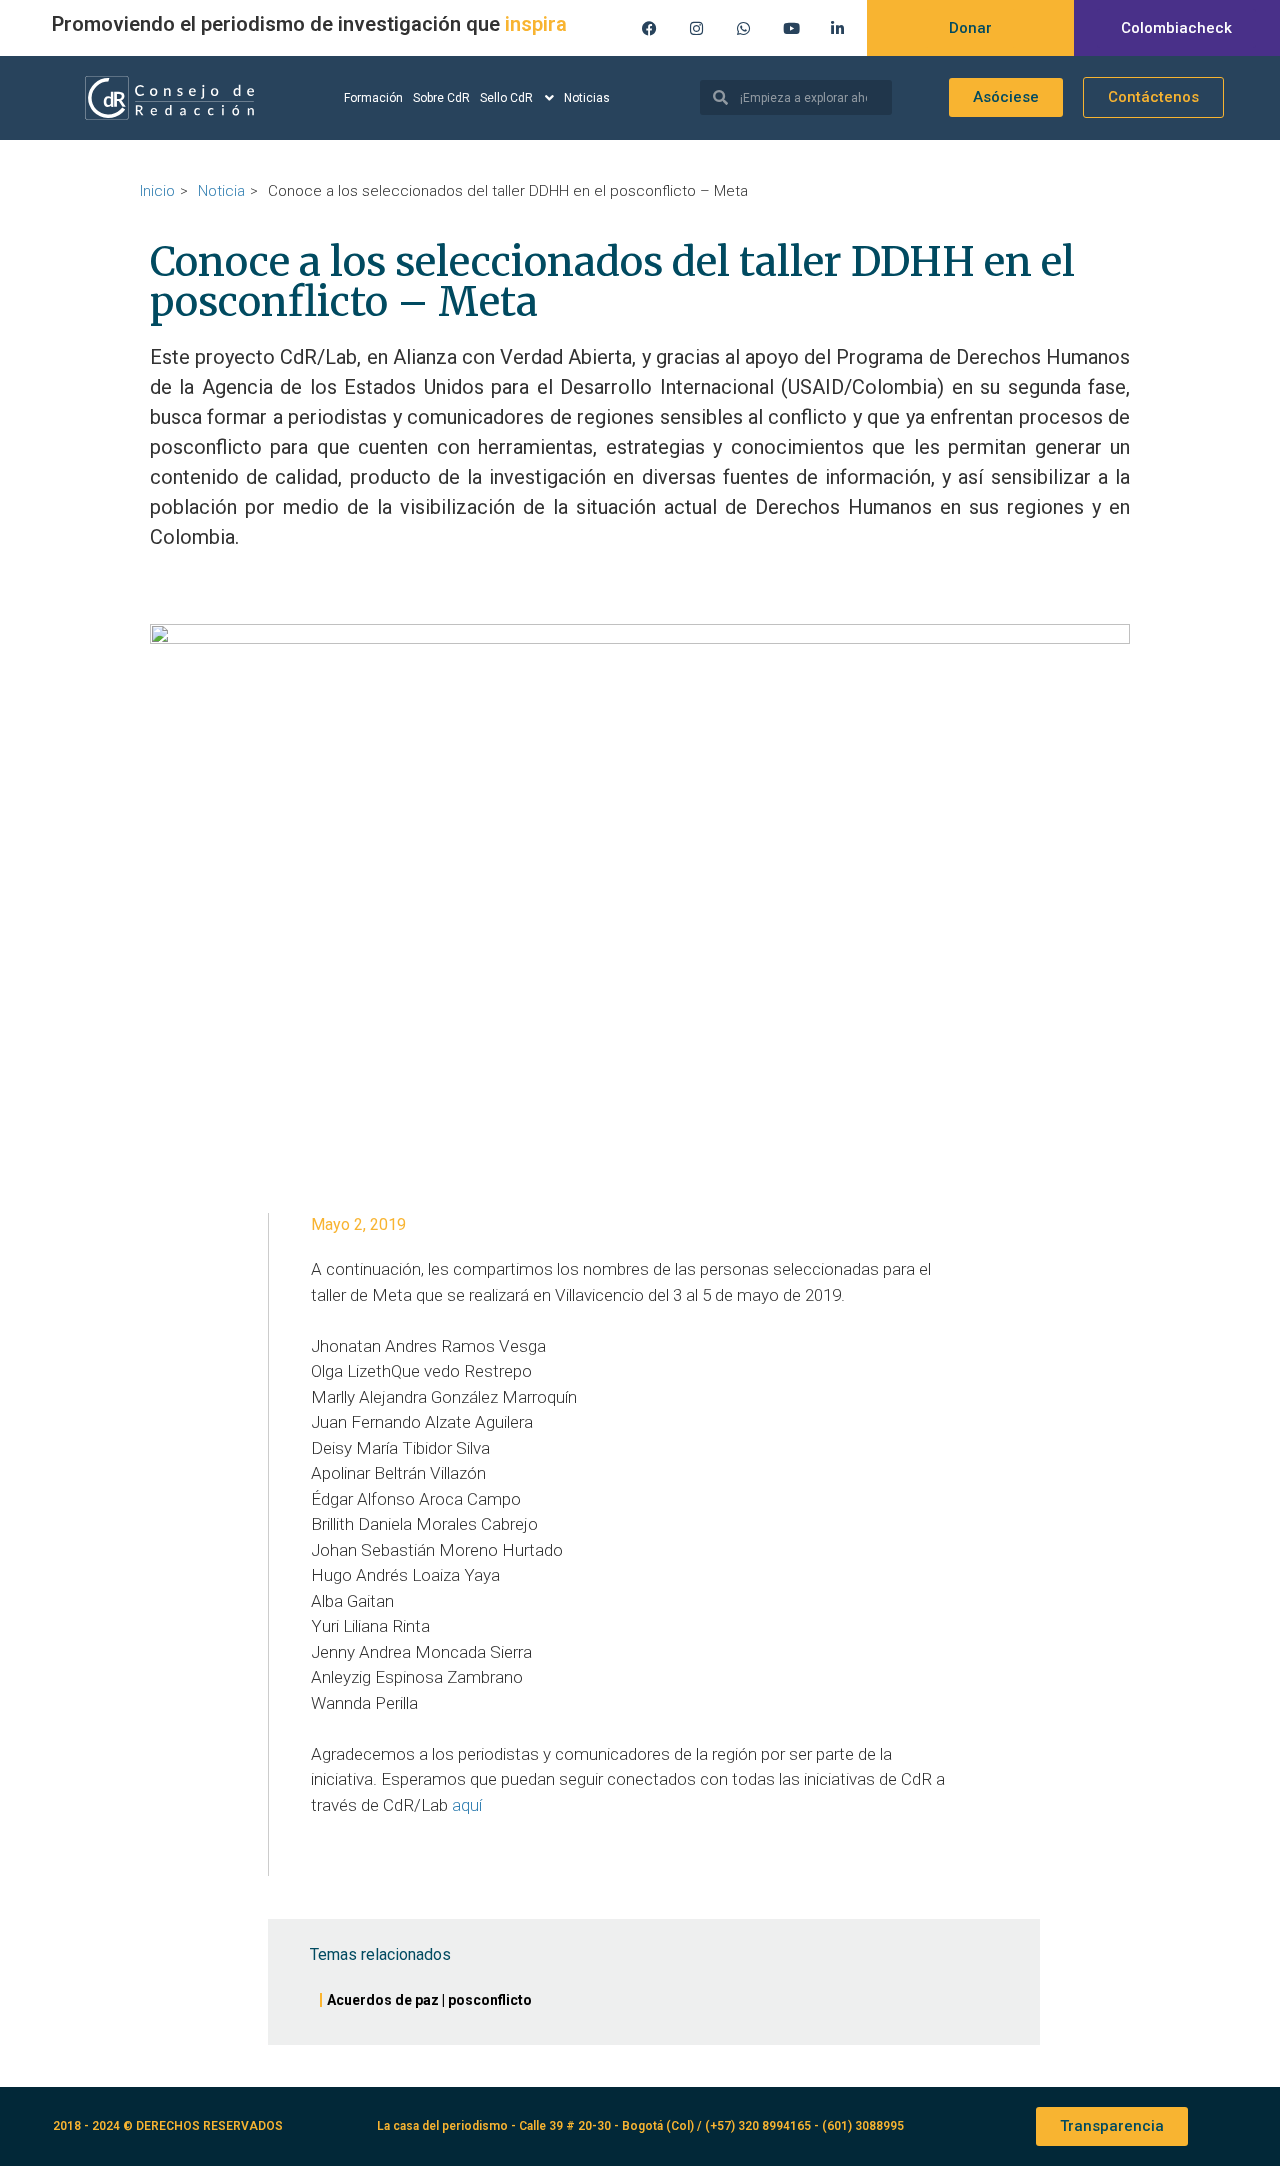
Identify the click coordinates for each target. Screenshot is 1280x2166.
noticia (221, 191)
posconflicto (490, 2000)
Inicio (157, 191)
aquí (467, 1805)
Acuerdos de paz (383, 2000)
